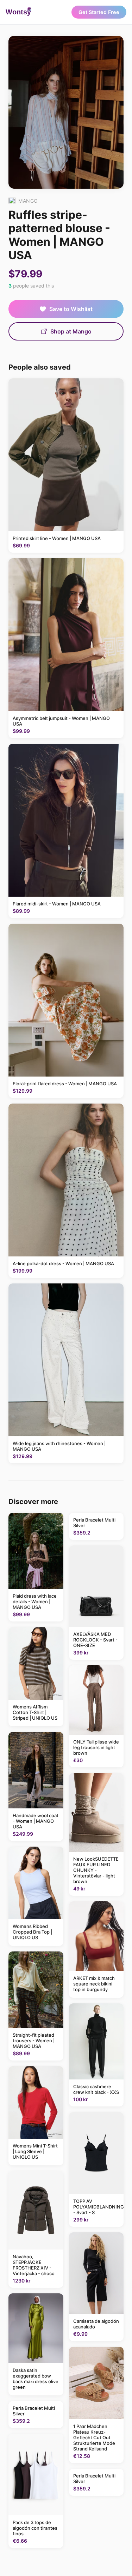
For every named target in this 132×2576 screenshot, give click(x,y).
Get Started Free (99, 12)
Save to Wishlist (71, 309)
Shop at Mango (71, 331)
